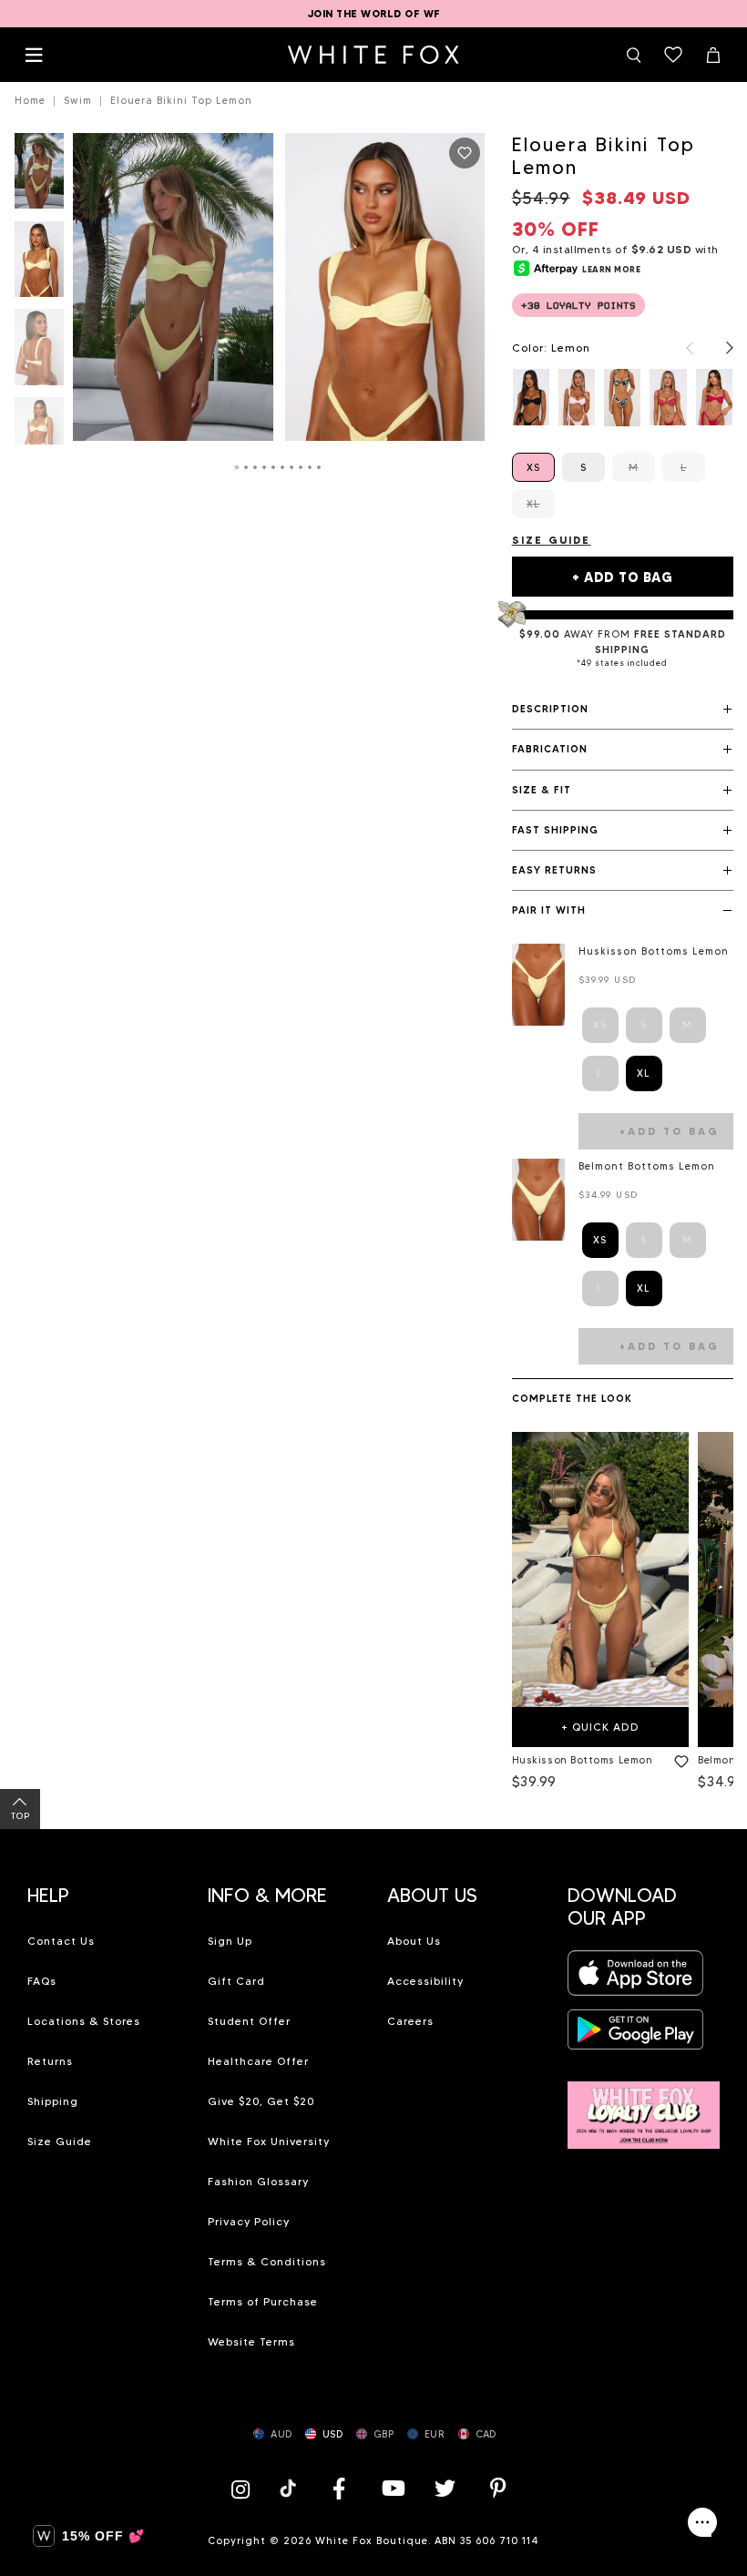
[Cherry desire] (668, 397)
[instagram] (245, 2488)
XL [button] (644, 1073)
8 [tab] (302, 467)
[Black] (531, 397)
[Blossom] (577, 397)
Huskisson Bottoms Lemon (654, 951)
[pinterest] (498, 2488)
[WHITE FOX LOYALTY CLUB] (644, 2105)
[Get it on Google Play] (636, 2035)
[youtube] (392, 2488)
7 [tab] (292, 467)
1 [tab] (238, 467)
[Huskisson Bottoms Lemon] (600, 1569)
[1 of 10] (39, 176)
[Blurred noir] (622, 397)
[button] (623, 710)
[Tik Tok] (290, 2488)
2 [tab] (247, 467)
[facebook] (339, 2488)
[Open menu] (34, 55)
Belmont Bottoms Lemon (647, 1166)
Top (20, 1816)
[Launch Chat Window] (702, 2522)
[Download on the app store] (636, 1978)
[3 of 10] (39, 352)
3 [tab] (256, 467)
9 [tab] (311, 467)
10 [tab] (320, 467)
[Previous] (680, 348)
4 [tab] (265, 467)
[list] (623, 397)
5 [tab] (274, 467)
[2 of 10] (39, 265)
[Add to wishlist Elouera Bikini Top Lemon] (465, 153)
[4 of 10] (39, 440)
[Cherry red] (714, 397)
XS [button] (600, 1240)
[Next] (721, 348)
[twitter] (445, 2488)
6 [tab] (283, 467)
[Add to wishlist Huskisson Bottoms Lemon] (678, 1758)
